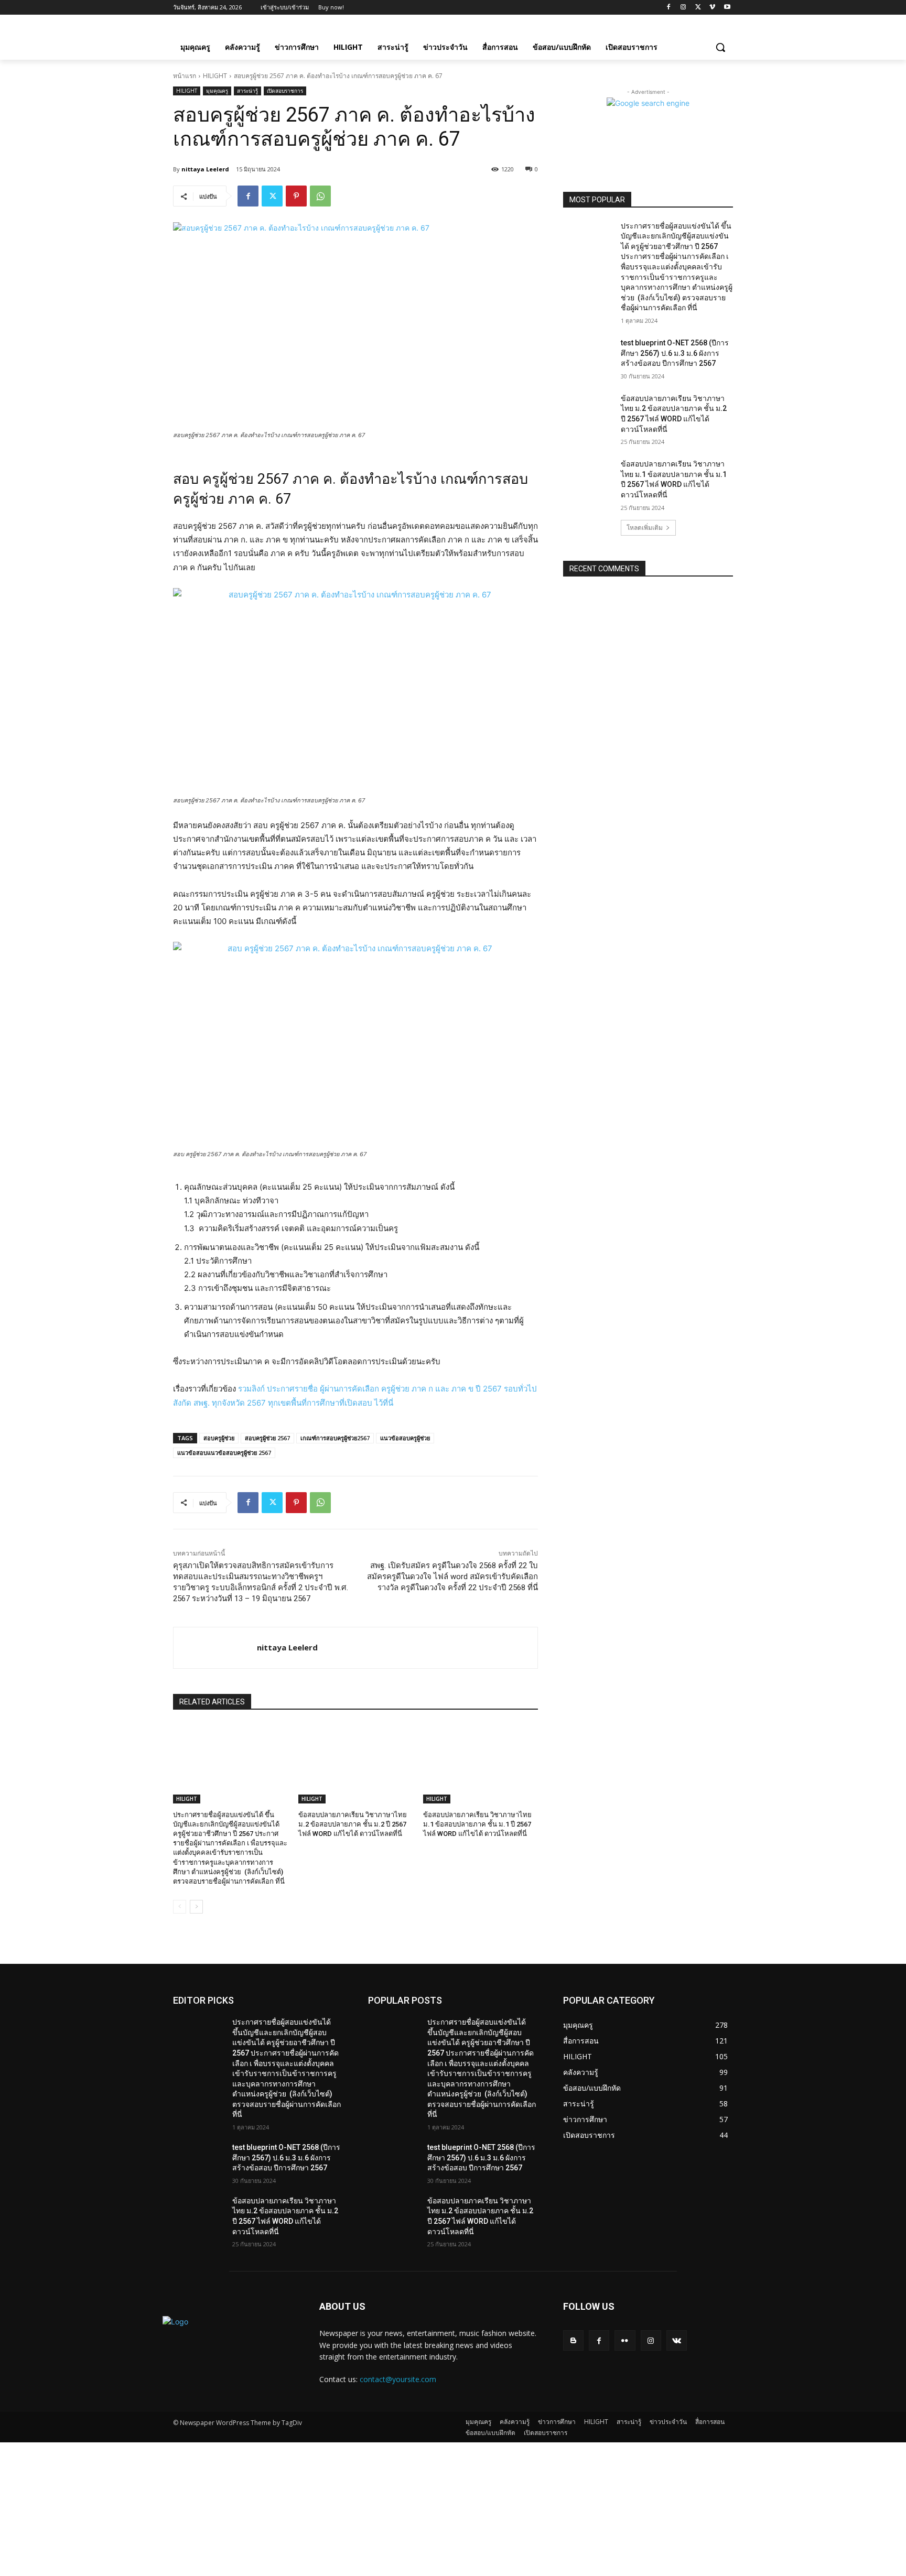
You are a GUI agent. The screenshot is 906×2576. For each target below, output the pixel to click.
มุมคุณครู (217, 91)
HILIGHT (215, 76)
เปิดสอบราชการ (285, 91)
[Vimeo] (712, 8)
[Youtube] (727, 8)
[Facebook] (669, 8)
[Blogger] (573, 2340)
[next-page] (196, 1907)
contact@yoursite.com (398, 2379)
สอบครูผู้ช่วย (219, 1438)
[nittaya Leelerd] (215, 1648)
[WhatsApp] (320, 196)
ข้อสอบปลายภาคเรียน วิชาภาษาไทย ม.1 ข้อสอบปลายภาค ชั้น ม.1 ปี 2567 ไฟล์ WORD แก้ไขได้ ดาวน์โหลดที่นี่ (477, 1824)
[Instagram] (683, 8)
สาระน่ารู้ (247, 91)
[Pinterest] (296, 196)
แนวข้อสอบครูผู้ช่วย (405, 1438)
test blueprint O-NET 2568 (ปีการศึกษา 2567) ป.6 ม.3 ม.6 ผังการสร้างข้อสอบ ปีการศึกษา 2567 (675, 353)
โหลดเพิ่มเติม (645, 528)
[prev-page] (180, 1907)
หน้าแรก (185, 76)
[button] (720, 47)
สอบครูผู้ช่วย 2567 (267, 1438)
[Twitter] (698, 8)
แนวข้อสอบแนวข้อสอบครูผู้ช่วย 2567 (224, 1453)
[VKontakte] (677, 2340)
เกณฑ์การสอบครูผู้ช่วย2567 (335, 1438)
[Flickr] (625, 2340)
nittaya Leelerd (205, 169)
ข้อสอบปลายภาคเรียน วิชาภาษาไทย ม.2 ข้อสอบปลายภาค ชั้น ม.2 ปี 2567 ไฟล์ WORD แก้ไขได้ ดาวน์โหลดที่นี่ (353, 1824)
